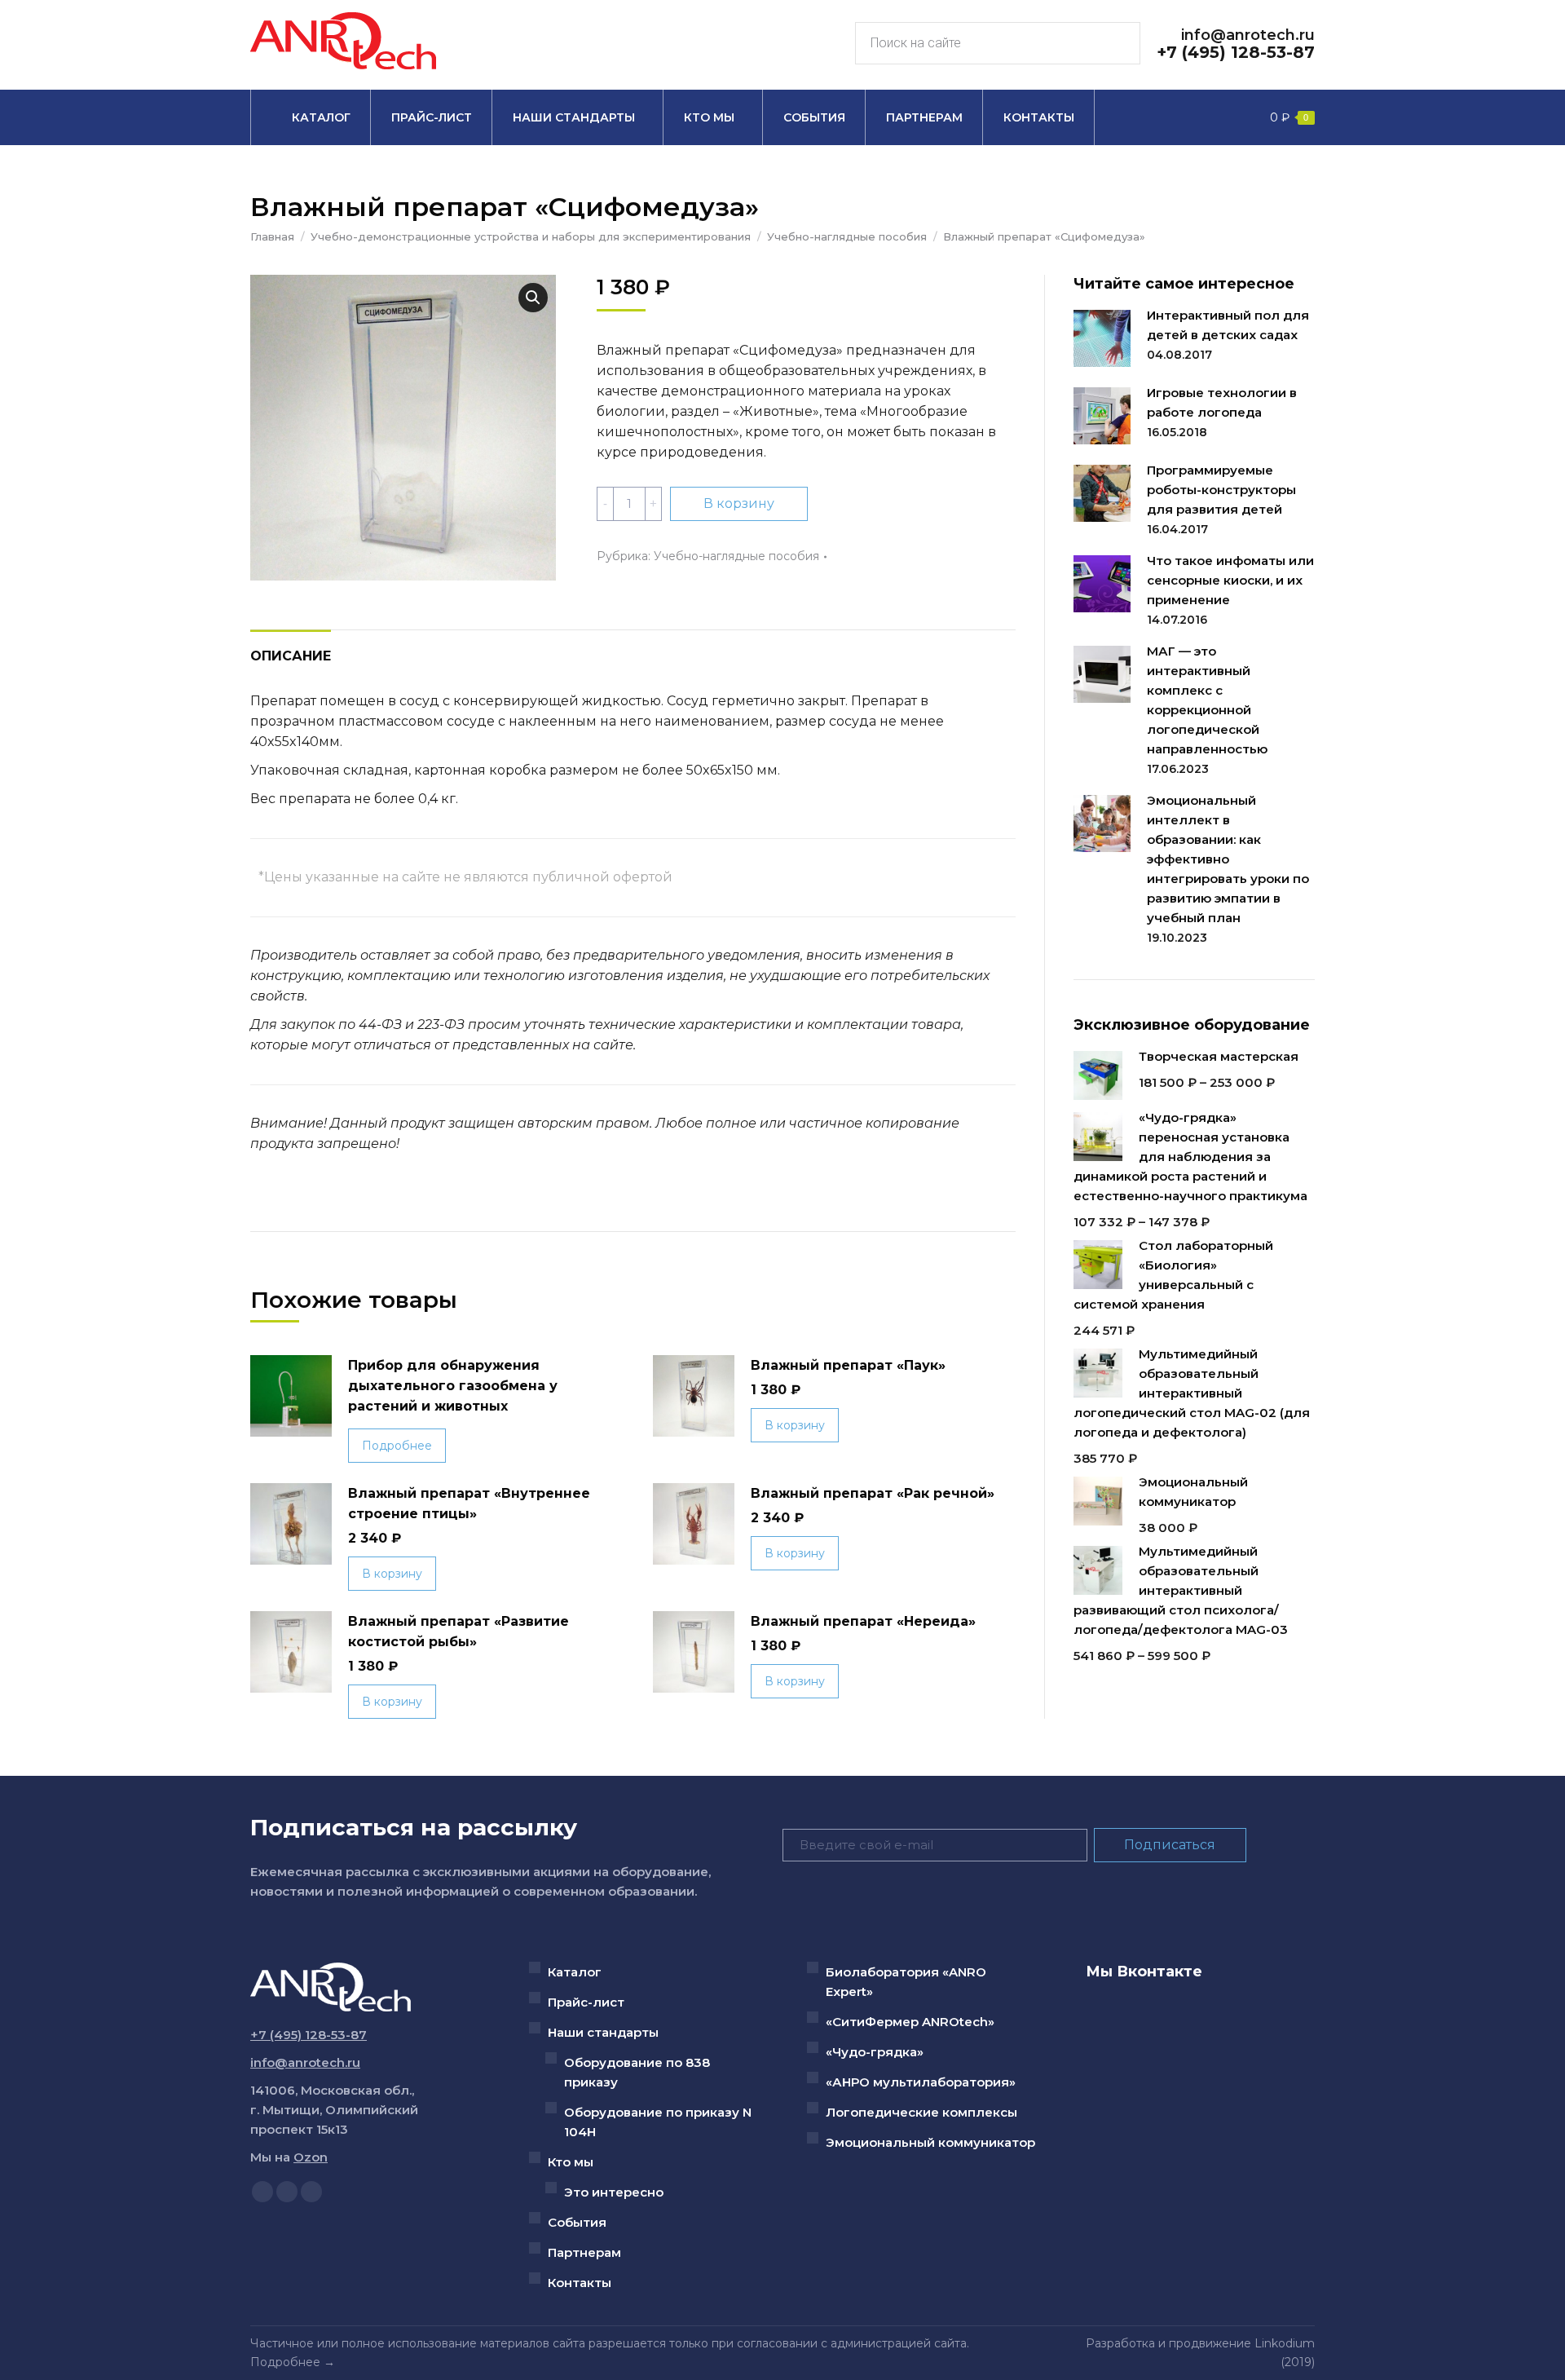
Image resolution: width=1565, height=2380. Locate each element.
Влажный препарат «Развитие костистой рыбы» (458, 1632)
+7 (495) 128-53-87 (1236, 52)
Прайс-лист (586, 2002)
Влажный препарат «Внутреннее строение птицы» (469, 1504)
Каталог (575, 1972)
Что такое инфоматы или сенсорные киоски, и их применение (1230, 580)
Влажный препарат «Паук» (848, 1365)
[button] (533, 298)
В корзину (739, 503)
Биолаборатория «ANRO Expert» (906, 1982)
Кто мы (571, 2162)
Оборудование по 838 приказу (637, 2072)
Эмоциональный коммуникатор (930, 2142)
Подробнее (397, 1446)
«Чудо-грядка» (875, 2052)
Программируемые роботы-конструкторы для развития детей (1221, 490)
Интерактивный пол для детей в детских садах (1228, 325)
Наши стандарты (603, 2032)
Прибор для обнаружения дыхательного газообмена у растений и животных (453, 1386)
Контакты (580, 2283)
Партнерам (584, 2252)
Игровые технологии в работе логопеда (1222, 402)
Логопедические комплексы (921, 2112)
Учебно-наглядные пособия (736, 556)
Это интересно (614, 2192)
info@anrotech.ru (1248, 35)
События (577, 2222)
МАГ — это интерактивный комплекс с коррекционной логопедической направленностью (1207, 700)
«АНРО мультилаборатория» (921, 2082)
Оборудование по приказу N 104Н (658, 2122)
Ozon (311, 2157)
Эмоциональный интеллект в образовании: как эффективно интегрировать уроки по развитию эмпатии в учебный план (1228, 859)
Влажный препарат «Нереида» (863, 1621)
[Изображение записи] (1102, 338)
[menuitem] (311, 117)
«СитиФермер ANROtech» (910, 2022)
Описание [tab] (291, 656)
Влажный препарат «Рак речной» (873, 1493)
